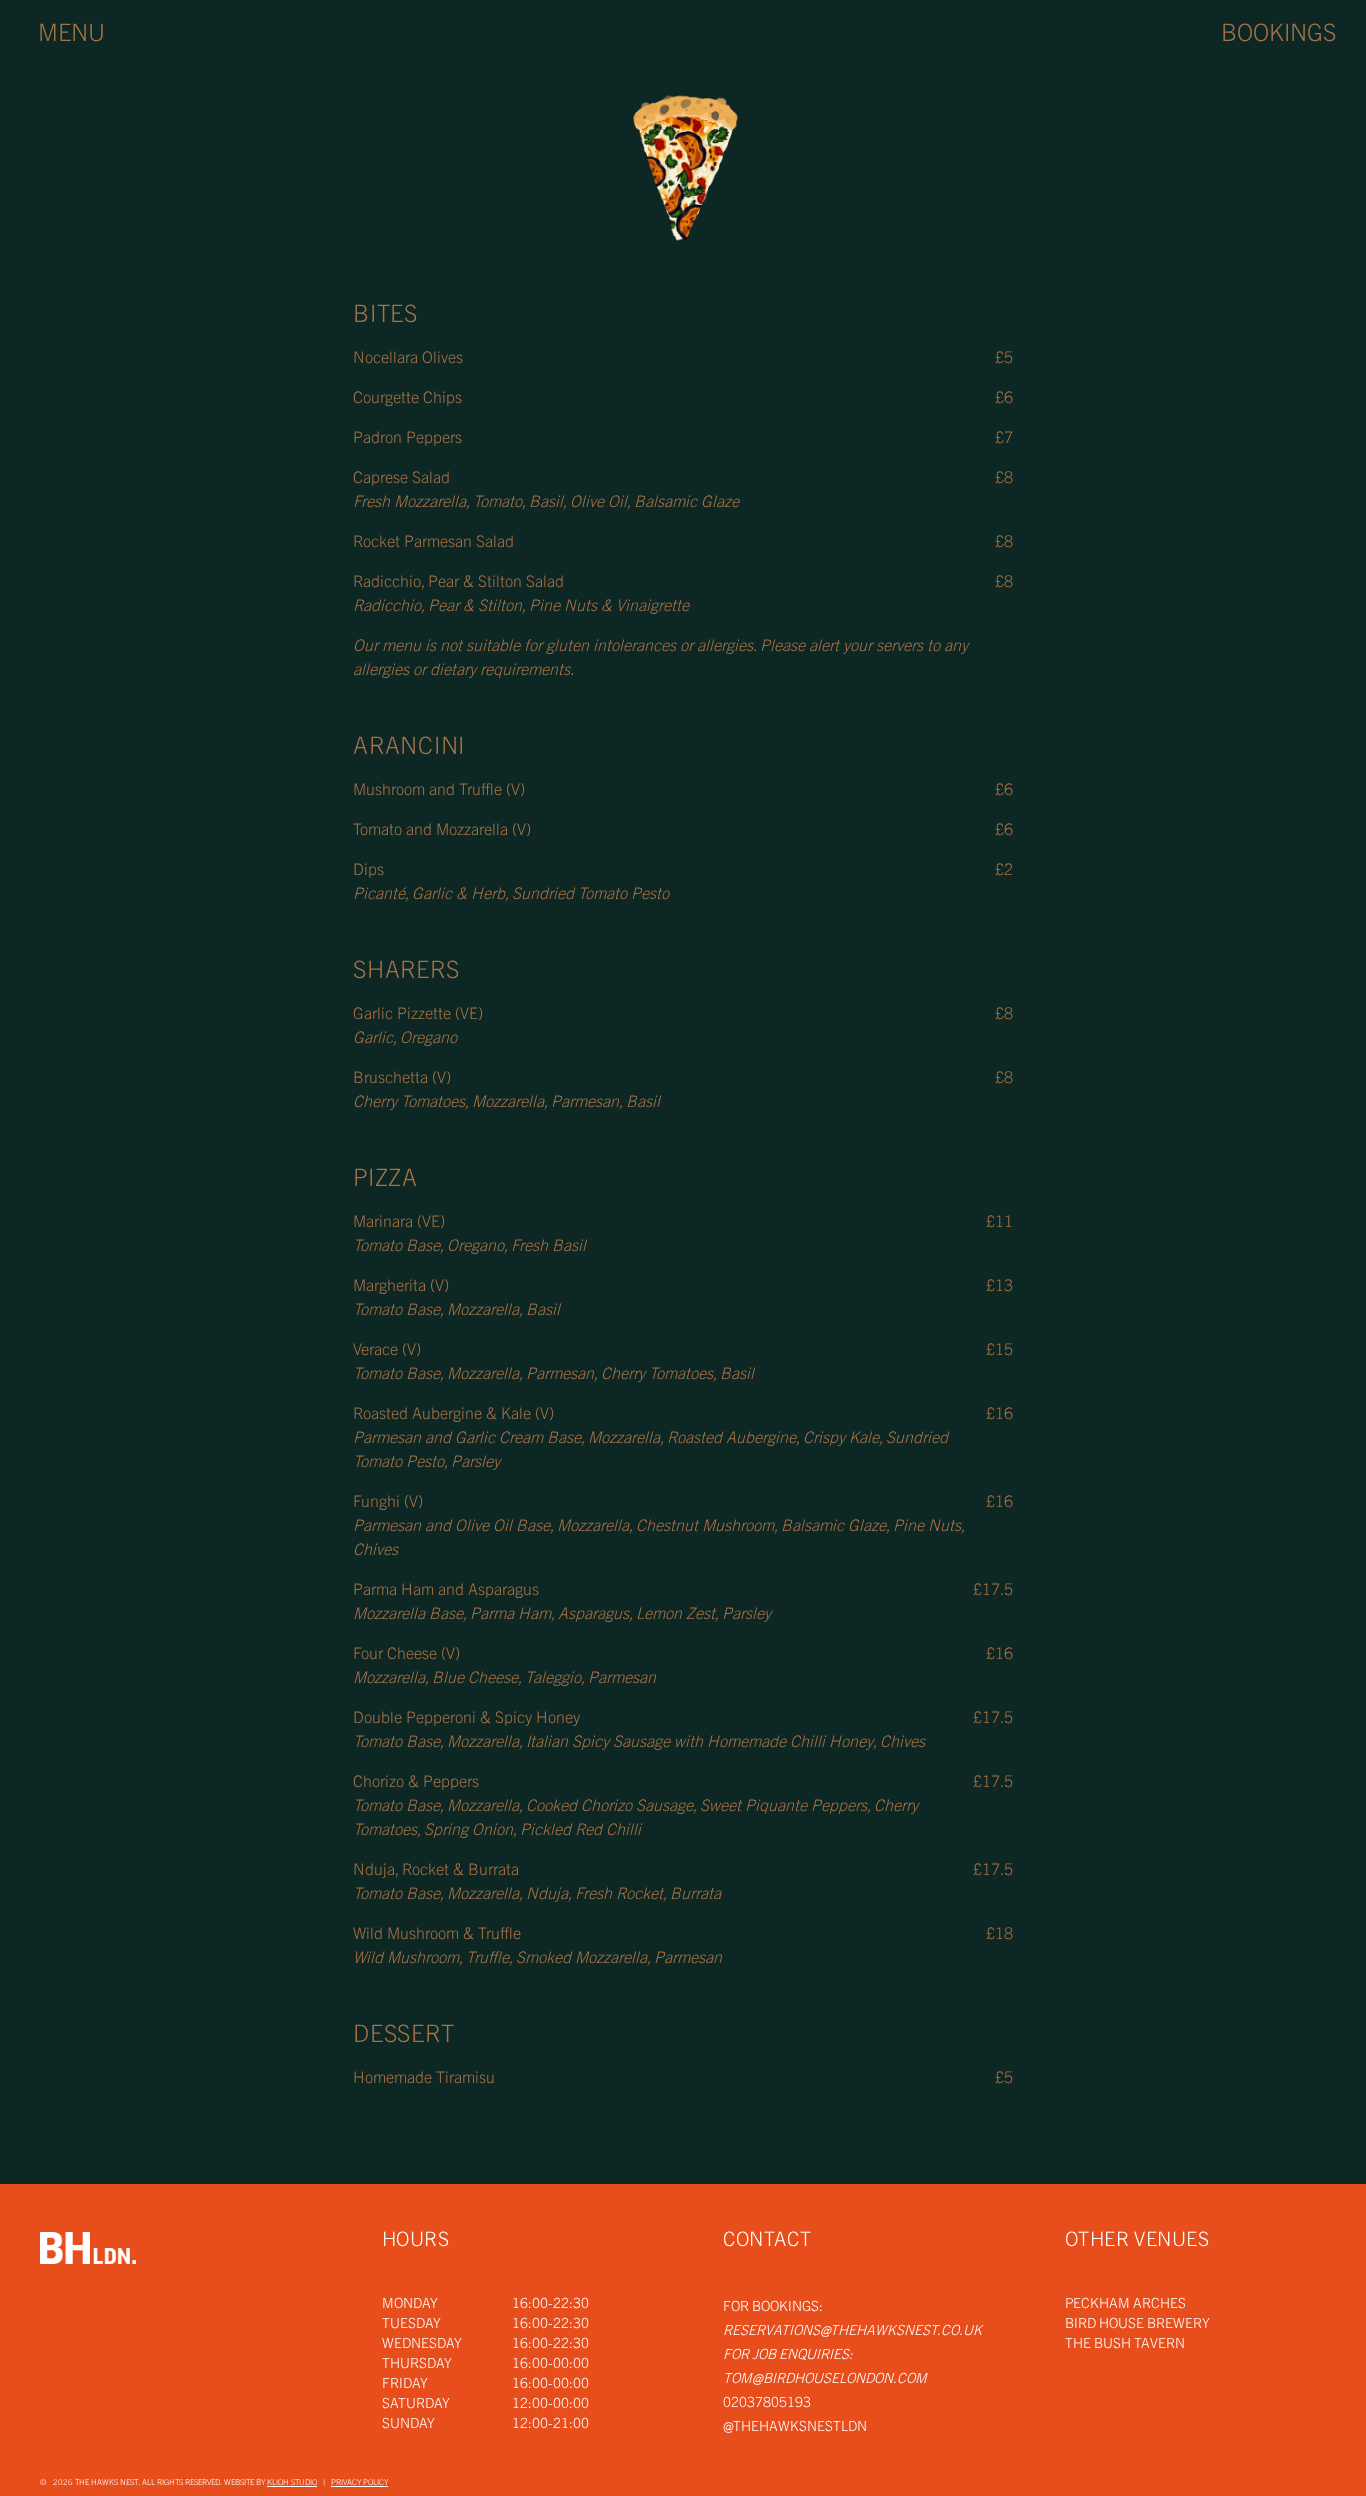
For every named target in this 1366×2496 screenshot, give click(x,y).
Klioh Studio (292, 2482)
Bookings (1278, 31)
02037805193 (767, 2401)
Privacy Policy (359, 2482)
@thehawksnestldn (795, 2425)
